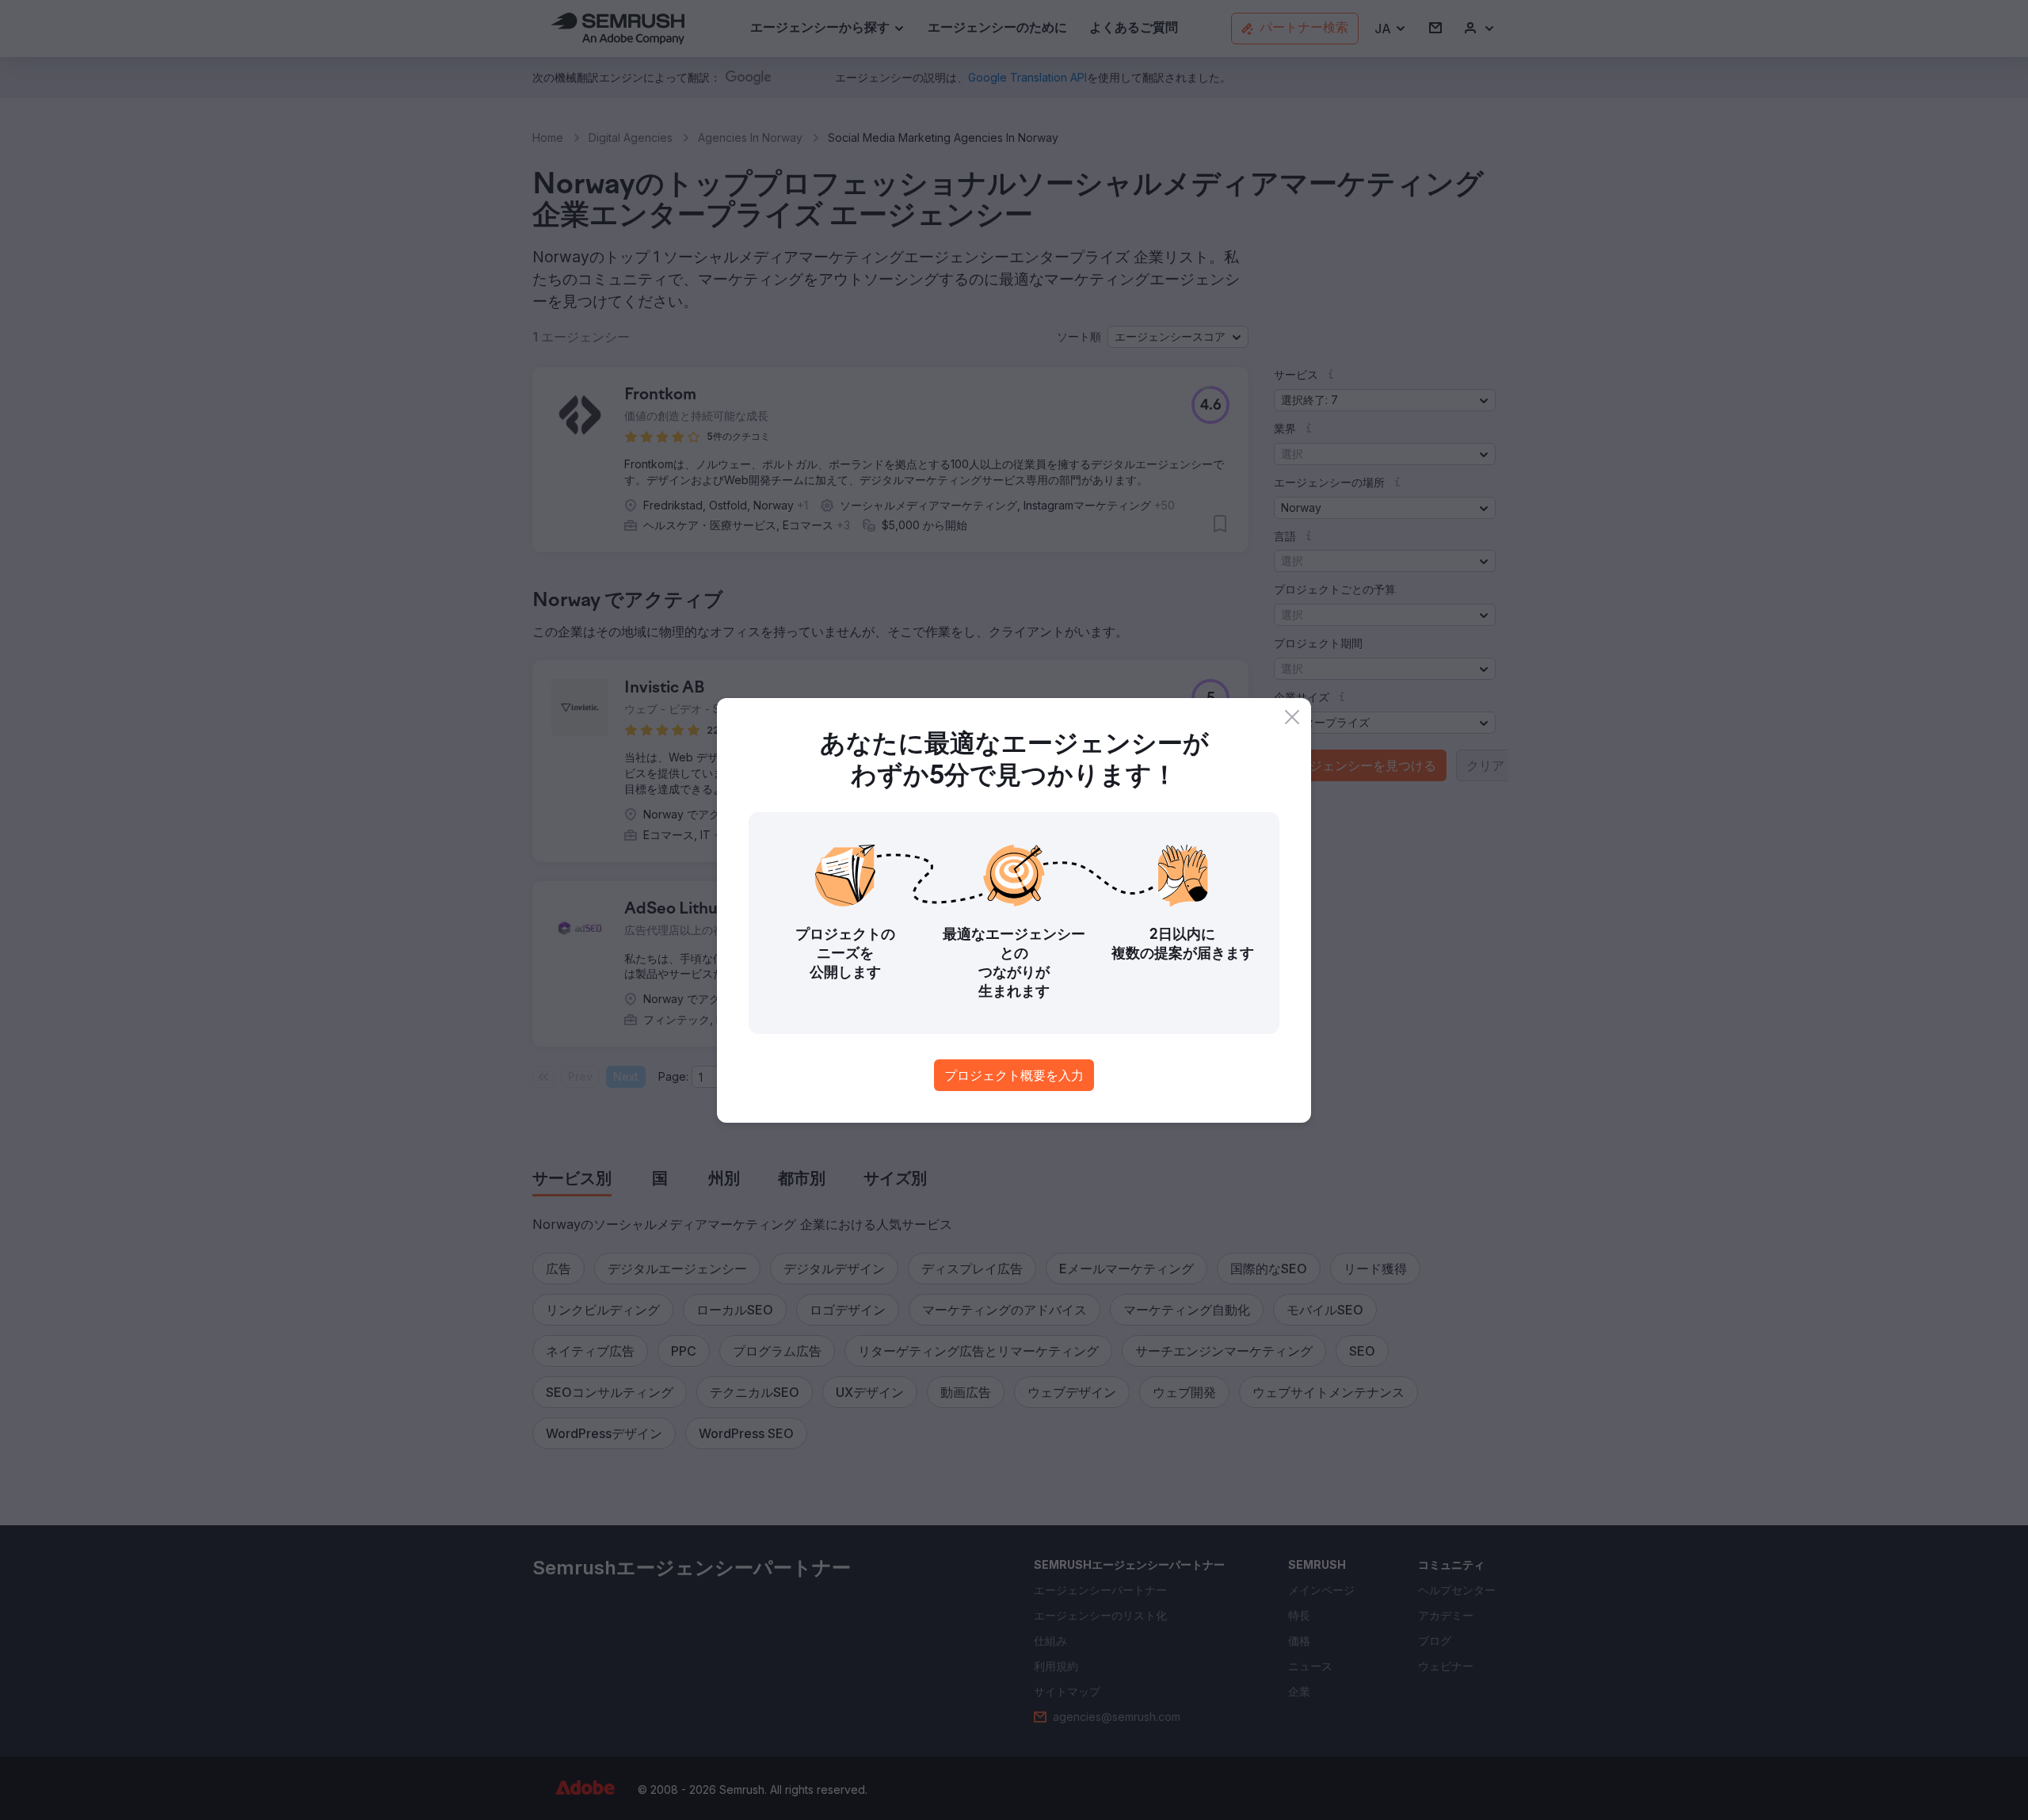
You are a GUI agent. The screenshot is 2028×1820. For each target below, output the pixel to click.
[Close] (1292, 717)
